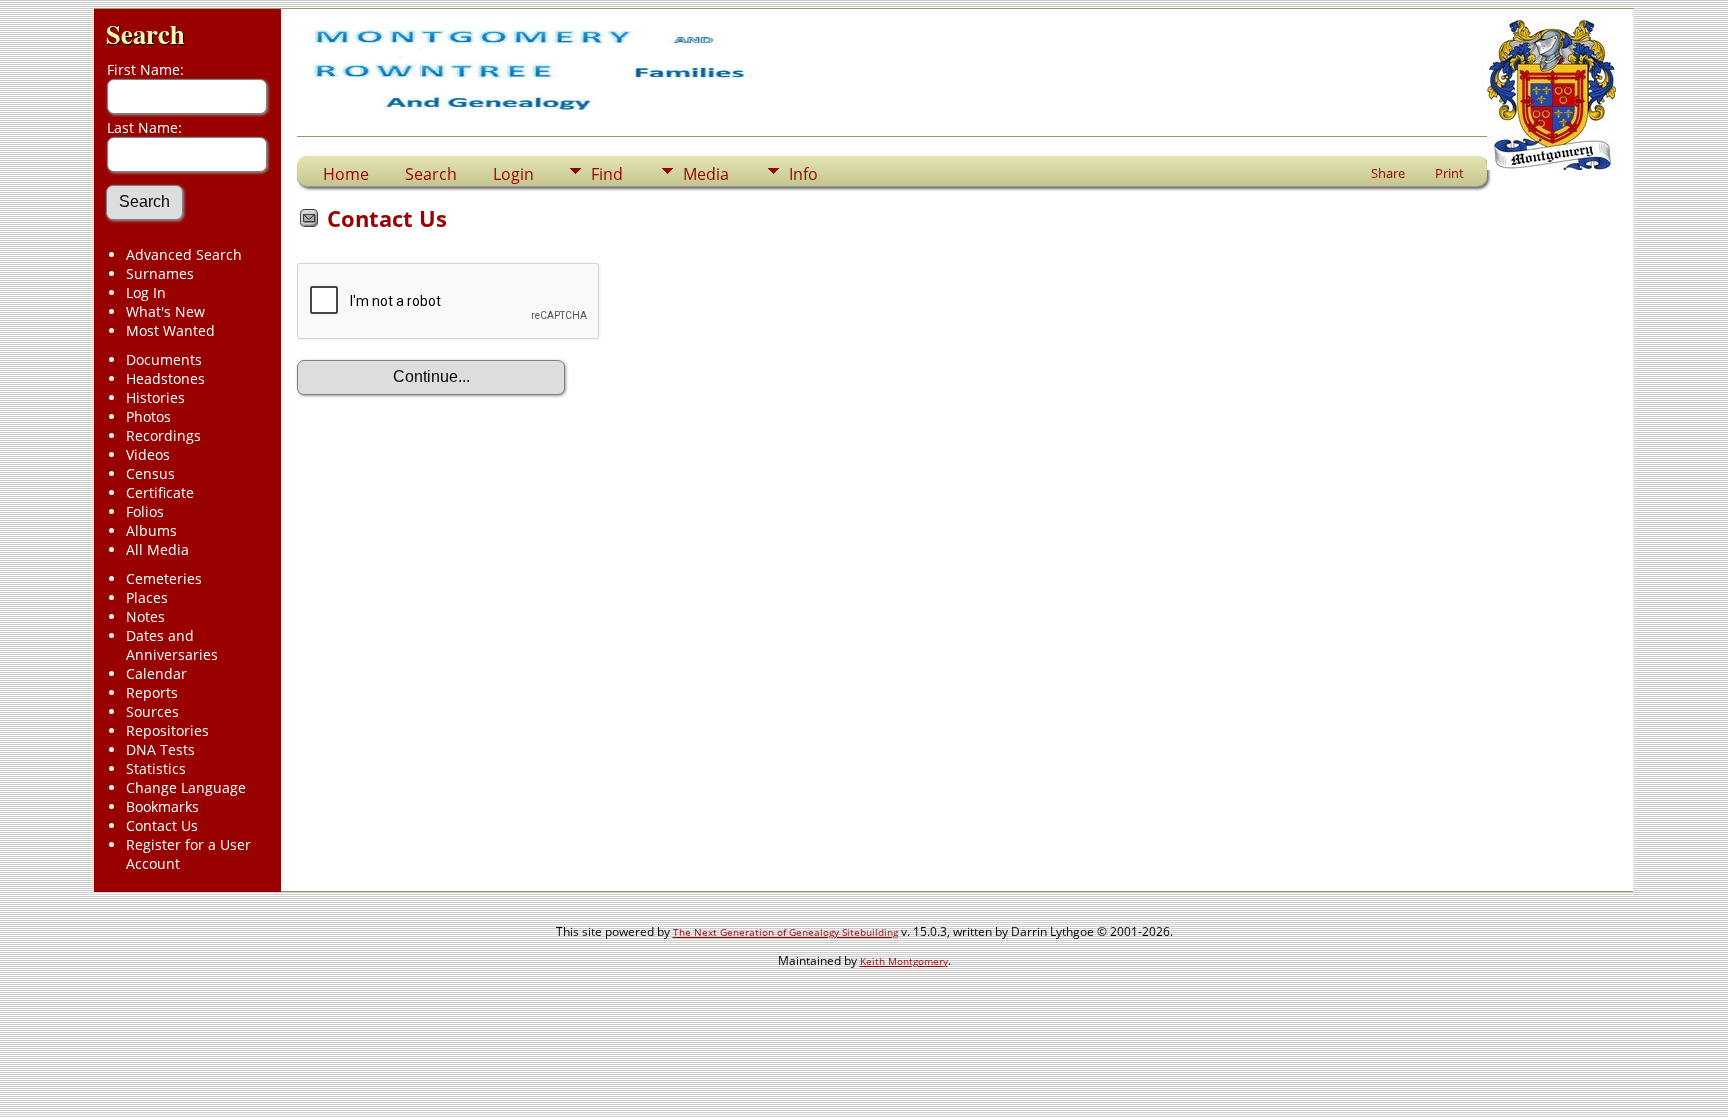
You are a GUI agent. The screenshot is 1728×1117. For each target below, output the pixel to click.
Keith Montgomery (904, 961)
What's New (165, 311)
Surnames (160, 273)
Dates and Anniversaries (172, 645)
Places (147, 597)
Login (513, 174)
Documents (164, 359)
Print (1449, 173)
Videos (148, 454)
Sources (152, 711)
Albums (151, 530)
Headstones (165, 378)
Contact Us (162, 825)
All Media (157, 549)
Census (150, 473)
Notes (145, 616)
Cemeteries (164, 578)
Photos (148, 416)
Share (1388, 173)
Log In (146, 292)
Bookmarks (162, 806)
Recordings (163, 435)
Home (346, 174)
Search (145, 33)
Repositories (167, 730)
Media (706, 174)
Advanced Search (184, 254)
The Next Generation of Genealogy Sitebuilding (785, 932)
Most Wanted (170, 330)
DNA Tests (160, 749)
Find (607, 174)
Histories (155, 397)
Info (803, 174)
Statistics (156, 768)
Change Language (186, 787)
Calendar (156, 673)
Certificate (160, 492)
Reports (152, 692)
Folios (145, 511)
